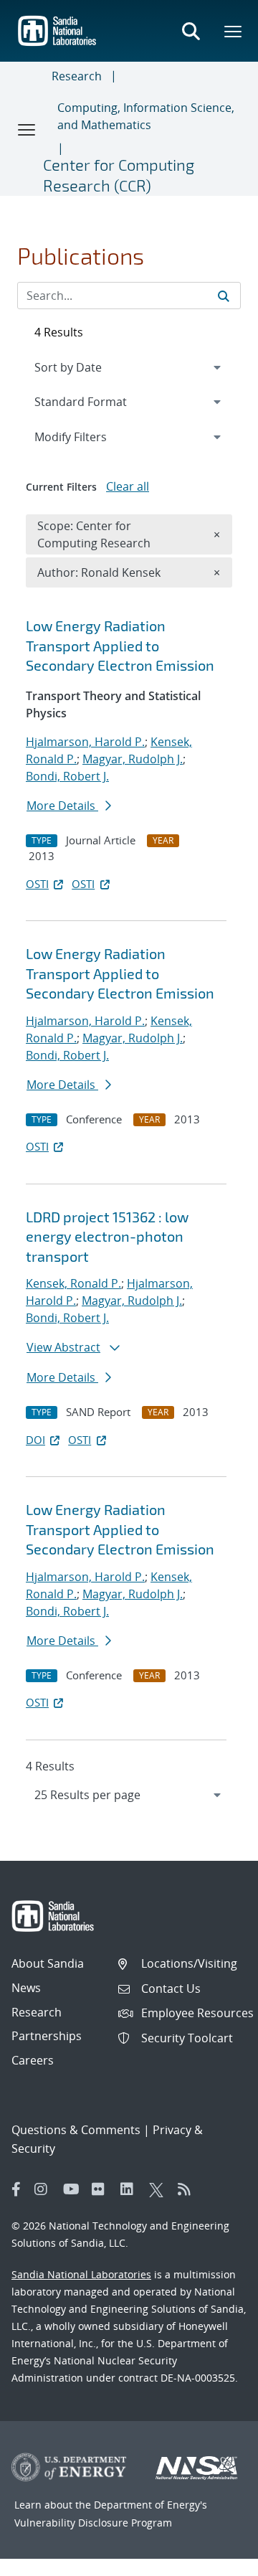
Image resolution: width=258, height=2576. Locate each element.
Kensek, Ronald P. (73, 1283)
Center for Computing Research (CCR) (119, 175)
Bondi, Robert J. (67, 776)
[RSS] (188, 2189)
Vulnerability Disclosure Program (93, 2523)
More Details (62, 806)
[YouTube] (74, 2189)
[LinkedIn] (131, 2189)
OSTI (37, 884)
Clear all (128, 486)
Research (77, 76)
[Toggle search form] (191, 31)
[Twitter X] (160, 2189)
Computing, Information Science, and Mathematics (146, 116)
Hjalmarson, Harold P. (85, 742)
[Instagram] (45, 2189)
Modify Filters (90, 437)
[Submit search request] (224, 296)
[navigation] (129, 1795)
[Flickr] (102, 2189)
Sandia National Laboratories (81, 2274)
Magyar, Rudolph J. (133, 759)
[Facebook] (16, 2189)
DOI (35, 1440)
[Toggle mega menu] (234, 31)
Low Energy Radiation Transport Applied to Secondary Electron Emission (120, 645)
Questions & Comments (76, 2130)
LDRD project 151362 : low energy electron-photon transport (107, 1236)
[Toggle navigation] (27, 129)
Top (215, 2560)
